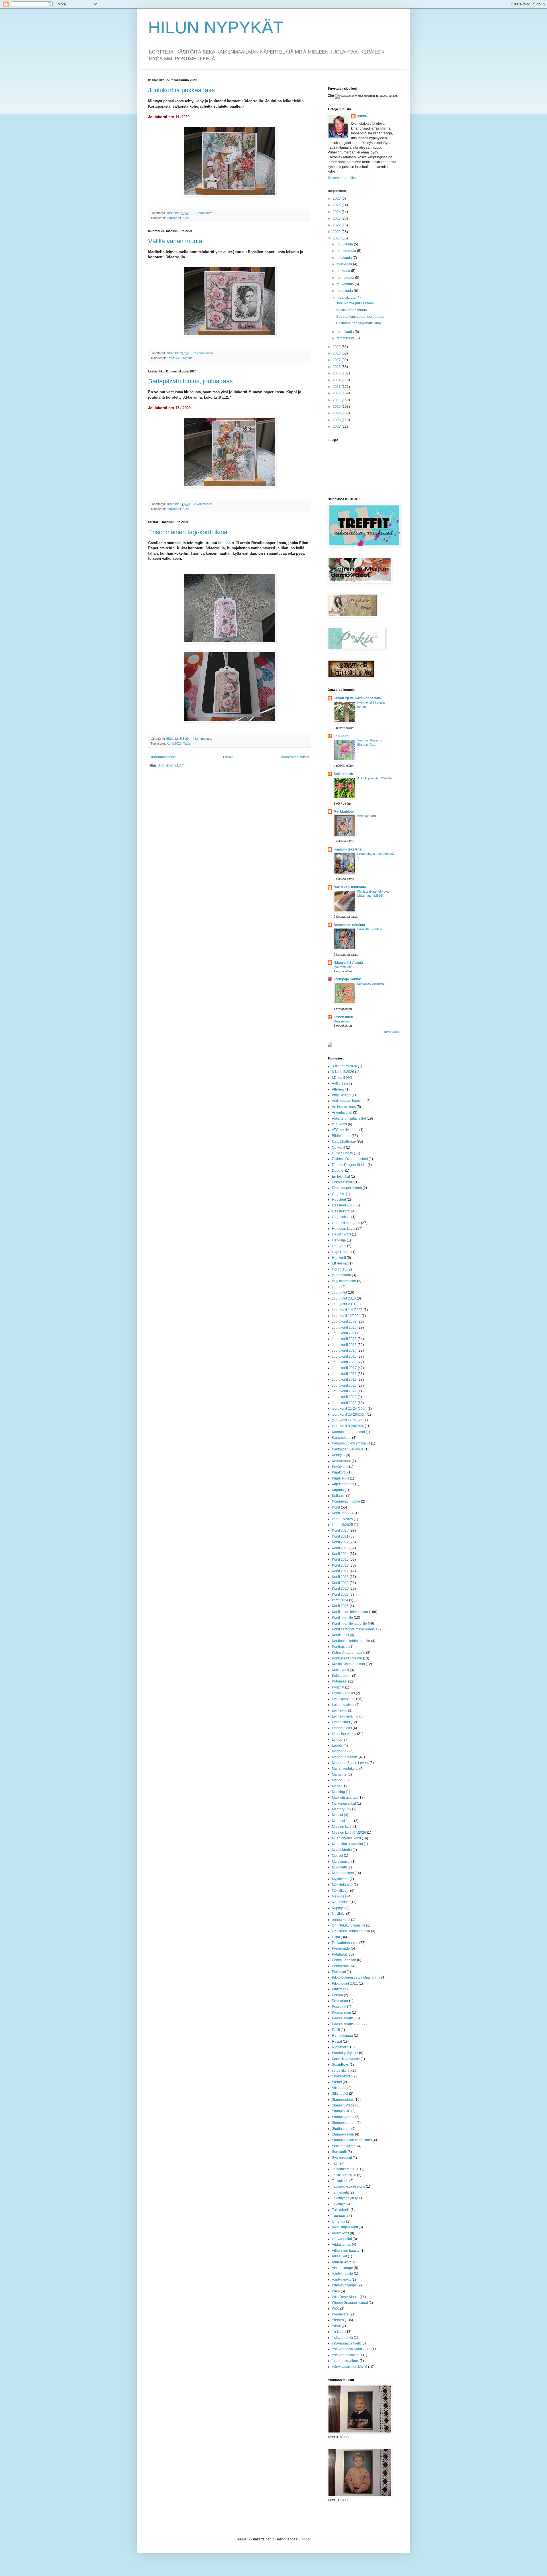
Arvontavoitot (342, 1112)
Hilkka (362, 116)
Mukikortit (339, 1867)
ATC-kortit (339, 1124)
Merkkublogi (344, 811)
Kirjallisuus (340, 1478)
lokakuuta (345, 258)
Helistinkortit (341, 1234)
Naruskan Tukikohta (350, 887)
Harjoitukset (341, 1217)
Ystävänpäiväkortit (346, 2355)
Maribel (188, 358)
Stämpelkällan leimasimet (352, 2140)
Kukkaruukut (342, 1676)
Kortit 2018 (340, 1577)
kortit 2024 (340, 1600)
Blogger (304, 2539)
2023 (337, 218)
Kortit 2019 (340, 1583)
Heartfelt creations (346, 1223)
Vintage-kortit (342, 2262)
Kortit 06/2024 (343, 1513)
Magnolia (339, 1751)
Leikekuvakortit (344, 1699)
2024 (337, 212)
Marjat (337, 1786)
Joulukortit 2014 (344, 1350)
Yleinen (338, 2320)
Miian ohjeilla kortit (346, 1838)
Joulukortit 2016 (344, 1362)
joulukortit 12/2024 (346, 1316)
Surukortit (339, 2152)
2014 (337, 380)
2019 (337, 347)
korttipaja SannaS (348, 979)
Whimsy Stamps (344, 2285)
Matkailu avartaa (345, 1798)
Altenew (338, 1089)
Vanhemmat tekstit (295, 757)
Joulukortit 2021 (344, 1391)
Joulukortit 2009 (344, 1321)
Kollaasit (339, 1496)
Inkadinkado (341, 1275)
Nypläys (338, 1908)
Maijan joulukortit (345, 1768)
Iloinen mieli (343, 1017)
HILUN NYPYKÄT (216, 27)
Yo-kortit (338, 2332)
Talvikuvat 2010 (344, 2175)
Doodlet (338, 1171)
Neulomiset (341, 1902)
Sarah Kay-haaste (346, 2059)
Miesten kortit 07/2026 (349, 1833)
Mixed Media (342, 1850)
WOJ (336, 2309)
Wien (336, 2291)
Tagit (186, 743)
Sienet (337, 2082)
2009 (337, 413)
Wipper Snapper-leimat (350, 2303)
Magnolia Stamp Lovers (350, 1763)
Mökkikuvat (341, 1891)
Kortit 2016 (340, 1565)
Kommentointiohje (346, 1501)
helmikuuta (346, 332)
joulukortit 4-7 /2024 (347, 1420)
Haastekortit (341, 1211)
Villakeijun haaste (346, 2251)
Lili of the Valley (344, 1734)
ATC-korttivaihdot (345, 1130)
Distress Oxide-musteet (350, 1159)
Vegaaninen (342, 1021)
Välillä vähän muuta (175, 241)
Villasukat (339, 2256)
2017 (337, 360)
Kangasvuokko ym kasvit (351, 1443)
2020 (337, 238)
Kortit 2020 (174, 358)
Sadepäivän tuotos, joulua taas (190, 381)
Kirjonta (338, 1490)
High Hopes (341, 1252)
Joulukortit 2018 (344, 1374)
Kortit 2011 (340, 1536)
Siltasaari (339, 2088)
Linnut (337, 1739)
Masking (338, 1792)
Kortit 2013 (340, 1548)
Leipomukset (342, 1728)
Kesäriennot (341, 1461)
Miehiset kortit (343, 1821)
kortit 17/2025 (342, 1519)
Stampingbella (343, 2117)
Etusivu (229, 757)
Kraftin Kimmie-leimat (348, 1664)
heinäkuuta (346, 278)
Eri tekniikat (341, 1177)
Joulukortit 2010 (344, 1327)
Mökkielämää (342, 1885)
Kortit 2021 (340, 1595)
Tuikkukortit (341, 2210)
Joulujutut (339, 1292)
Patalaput (339, 1954)
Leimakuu (340, 1710)
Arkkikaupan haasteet (349, 1101)
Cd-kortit (338, 1147)
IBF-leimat (340, 1263)
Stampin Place (343, 2105)
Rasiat (337, 2042)
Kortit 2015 (340, 1559)
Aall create (340, 1083)
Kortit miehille (342, 1618)
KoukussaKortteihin (347, 1658)
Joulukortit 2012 (344, 1339)
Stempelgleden (344, 2123)
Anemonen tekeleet (349, 925)
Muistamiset (341, 1862)
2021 (337, 232)
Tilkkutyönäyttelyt (345, 2198)
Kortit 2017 (340, 1571)
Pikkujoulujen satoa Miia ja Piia (356, 1977)
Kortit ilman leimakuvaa (350, 1612)
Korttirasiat (340, 1647)
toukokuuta (346, 284)
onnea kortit (341, 1920)
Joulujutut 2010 (344, 1298)
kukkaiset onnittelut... (372, 983)
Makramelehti (343, 967)
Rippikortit (340, 2047)
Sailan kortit (343, 774)
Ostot (336, 1937)
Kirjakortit (339, 1472)
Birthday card (367, 816)
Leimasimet (341, 1722)
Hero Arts (339, 1246)
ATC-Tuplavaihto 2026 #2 (375, 778)
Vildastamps (341, 2245)
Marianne (339, 1774)
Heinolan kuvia (344, 1229)
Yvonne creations (345, 2361)
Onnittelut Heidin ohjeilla (351, 1931)
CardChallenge (344, 1142)
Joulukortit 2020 (178, 218)
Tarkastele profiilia (342, 178)
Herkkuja (339, 1240)
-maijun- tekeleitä (348, 849)
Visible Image (342, 2268)
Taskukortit (340, 2181)
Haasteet (339, 1200)
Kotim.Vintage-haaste (349, 1653)
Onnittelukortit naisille (349, 1925)
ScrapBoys (340, 2065)
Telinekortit (340, 2192)
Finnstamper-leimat (347, 1188)
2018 (337, 353)
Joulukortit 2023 (344, 1403)
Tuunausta (340, 2216)
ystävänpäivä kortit (346, 2343)
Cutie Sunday (342, 1153)
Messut (337, 1815)
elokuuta (344, 271)
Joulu (336, 1287)
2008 (337, 420)
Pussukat (339, 2007)
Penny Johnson (344, 1960)
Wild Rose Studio (345, 2297)
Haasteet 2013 (343, 1205)
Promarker (340, 2001)
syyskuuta (345, 264)
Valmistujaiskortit (345, 2227)
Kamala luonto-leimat (348, 1432)
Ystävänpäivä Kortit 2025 (351, 2349)
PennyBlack (341, 1966)
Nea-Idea (339, 1896)
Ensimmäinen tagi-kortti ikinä (188, 532)
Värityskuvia (341, 2280)
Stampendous (343, 2100)
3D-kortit (338, 1078)
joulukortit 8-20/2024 (348, 1426)
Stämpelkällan (343, 2134)
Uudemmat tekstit (163, 757)
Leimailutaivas (343, 1705)
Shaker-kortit (342, 2076)
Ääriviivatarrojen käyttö (350, 2367)
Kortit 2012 (340, 1542)
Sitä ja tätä (340, 2094)
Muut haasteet (343, 1873)
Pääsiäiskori (341, 2013)
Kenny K (338, 1455)
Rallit (336, 2030)
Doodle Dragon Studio (349, 1165)
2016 (337, 367)
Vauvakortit (340, 2233)
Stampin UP (341, 2111)
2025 (337, 205)
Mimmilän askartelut (347, 1844)
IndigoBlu (339, 1269)
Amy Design (341, 1095)
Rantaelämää (342, 2036)
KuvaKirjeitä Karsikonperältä (357, 698)
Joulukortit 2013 (344, 1345)
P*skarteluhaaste (345, 1943)
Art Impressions (344, 1107)
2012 (337, 393)
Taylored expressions (348, 2186)
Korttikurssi (340, 1635)
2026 (337, 198)
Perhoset (339, 1972)
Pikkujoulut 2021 (345, 1983)
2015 (337, 373)
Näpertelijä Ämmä (348, 963)
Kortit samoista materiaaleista (355, 1629)
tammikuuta (346, 338)
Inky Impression (344, 1281)
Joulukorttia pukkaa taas (181, 90)
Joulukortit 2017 (344, 1368)
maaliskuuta (347, 298)
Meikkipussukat (344, 1804)
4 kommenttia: (203, 739)
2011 (337, 400)
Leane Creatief (343, 1693)
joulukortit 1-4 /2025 (347, 1310)
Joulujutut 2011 (344, 1304)
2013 (337, 387)
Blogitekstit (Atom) (172, 765)
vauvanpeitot (342, 2239)
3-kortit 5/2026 (343, 1072)
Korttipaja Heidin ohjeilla (351, 1641)
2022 (337, 225)
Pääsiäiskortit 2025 (347, 2024)
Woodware (340, 2314)
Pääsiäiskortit (342, 2018)
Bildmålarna (341, 1136)
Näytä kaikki (391, 1032)
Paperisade (341, 1948)
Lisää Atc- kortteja (370, 929)
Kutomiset (340, 1681)
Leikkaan (341, 736)
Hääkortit (339, 1258)
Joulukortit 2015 (344, 1356)
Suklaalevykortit (344, 2146)
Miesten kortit (342, 1827)
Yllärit (336, 2326)
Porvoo (337, 1995)
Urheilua (339, 2222)
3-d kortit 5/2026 (344, 1066)
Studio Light (341, 2129)
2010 (337, 407)
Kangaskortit (342, 1438)
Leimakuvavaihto (345, 1716)
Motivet (337, 1856)
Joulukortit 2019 (344, 1380)
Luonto (337, 1745)
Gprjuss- (338, 1194)
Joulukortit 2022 (344, 1397)
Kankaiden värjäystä (348, 1449)
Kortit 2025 (340, 1606)
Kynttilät (338, 1687)
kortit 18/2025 (342, 1525)
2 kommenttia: (204, 353)
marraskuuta (347, 251)
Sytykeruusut (342, 2158)
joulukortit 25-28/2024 (349, 1415)
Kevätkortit (340, 1467)
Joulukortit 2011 (344, 1333)
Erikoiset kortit (343, 1182)
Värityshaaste (342, 2274)
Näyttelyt (339, 1914)
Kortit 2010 (340, 1530)
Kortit (336, 1507)
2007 (337, 427)
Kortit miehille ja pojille (349, 1624)
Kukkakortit (340, 1670)
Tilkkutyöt (339, 2204)
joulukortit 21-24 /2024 (349, 1409)
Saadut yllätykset (345, 2053)
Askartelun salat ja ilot (349, 1118)
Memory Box (342, 1809)
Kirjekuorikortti (343, 1484)
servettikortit (341, 2071)
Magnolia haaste (345, 1757)
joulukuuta (345, 244)
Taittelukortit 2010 (346, 2169)
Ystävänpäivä (342, 2338)
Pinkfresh (339, 1989)
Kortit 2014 (340, 1554)
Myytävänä (340, 1879)
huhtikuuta (345, 291)
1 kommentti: (204, 213)
